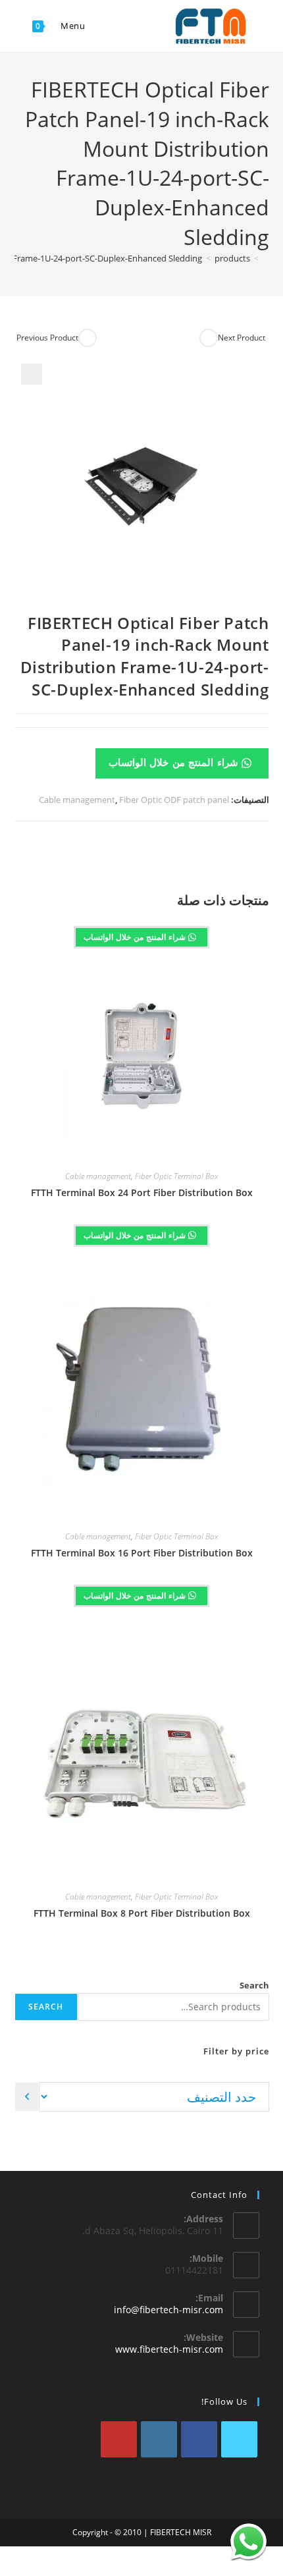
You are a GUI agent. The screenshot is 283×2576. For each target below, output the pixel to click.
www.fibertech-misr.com (169, 2349)
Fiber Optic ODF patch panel (174, 800)
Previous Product (47, 338)
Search (254, 1985)
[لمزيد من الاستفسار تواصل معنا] (248, 2541)
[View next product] (209, 338)
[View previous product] (88, 338)
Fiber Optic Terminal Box (176, 1176)
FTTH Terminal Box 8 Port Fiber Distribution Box (142, 1913)
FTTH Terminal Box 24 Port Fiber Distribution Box (142, 1192)
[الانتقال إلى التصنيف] (27, 2097)
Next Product (242, 338)
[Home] (266, 258)
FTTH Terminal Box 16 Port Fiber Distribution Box (142, 1553)
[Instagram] (159, 2439)
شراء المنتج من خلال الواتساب (175, 762)
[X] (239, 2439)
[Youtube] (119, 2439)
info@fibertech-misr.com (168, 2310)
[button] (32, 374)
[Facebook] (199, 2439)
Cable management (77, 800)
